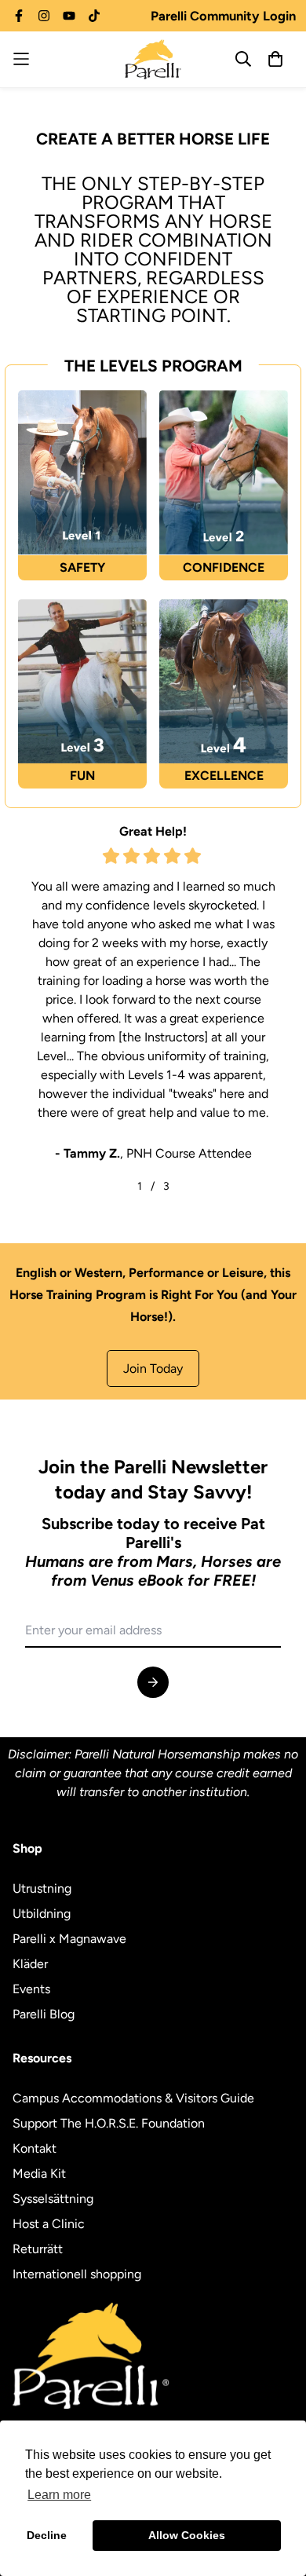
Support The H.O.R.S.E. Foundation (109, 2123)
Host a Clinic (49, 2224)
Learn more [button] (59, 2495)
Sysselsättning (53, 2199)
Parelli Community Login (223, 16)
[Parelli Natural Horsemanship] (153, 59)
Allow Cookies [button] (187, 2535)
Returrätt (38, 2249)
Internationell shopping (77, 2274)
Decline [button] (47, 2535)
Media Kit (39, 2173)
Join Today (153, 1368)
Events (31, 1989)
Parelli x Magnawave (69, 1939)
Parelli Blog (44, 2014)
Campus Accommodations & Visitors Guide (133, 2098)
